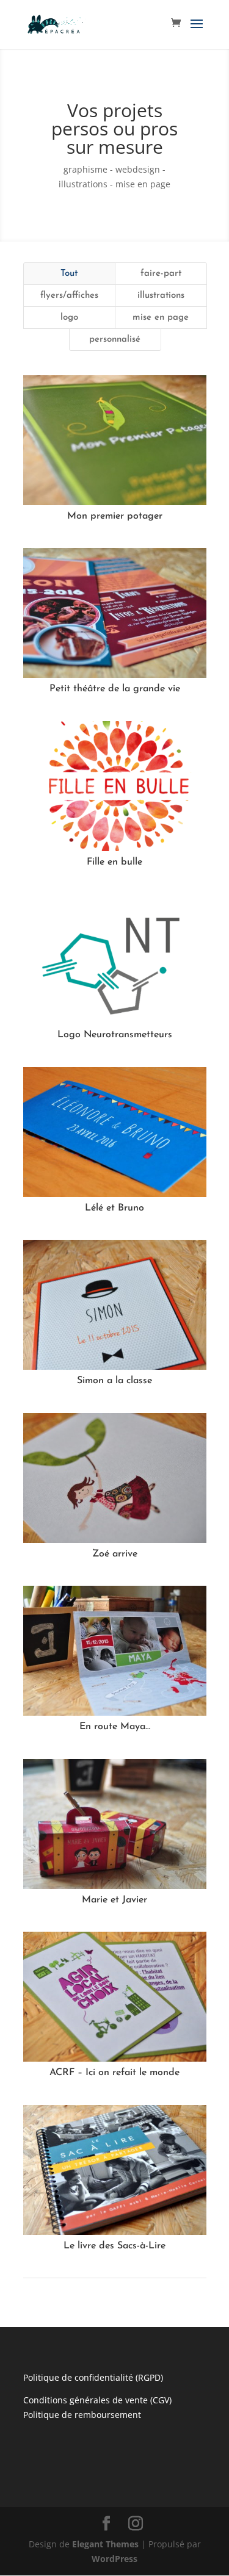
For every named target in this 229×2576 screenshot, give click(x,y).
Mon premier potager (115, 516)
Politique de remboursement (82, 2415)
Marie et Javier (114, 1900)
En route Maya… (115, 1727)
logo (69, 318)
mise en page (161, 318)
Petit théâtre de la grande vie (115, 689)
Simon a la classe (114, 1381)
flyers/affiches (69, 296)
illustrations (161, 296)
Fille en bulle (114, 862)
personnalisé (115, 340)
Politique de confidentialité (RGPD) (93, 2377)
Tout (69, 274)
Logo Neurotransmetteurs (115, 1035)
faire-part (161, 274)
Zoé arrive (115, 1554)
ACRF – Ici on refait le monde (114, 2073)
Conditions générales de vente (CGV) (97, 2400)
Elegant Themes (105, 2544)
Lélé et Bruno (114, 1208)
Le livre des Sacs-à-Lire (114, 2246)
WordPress (114, 2559)
